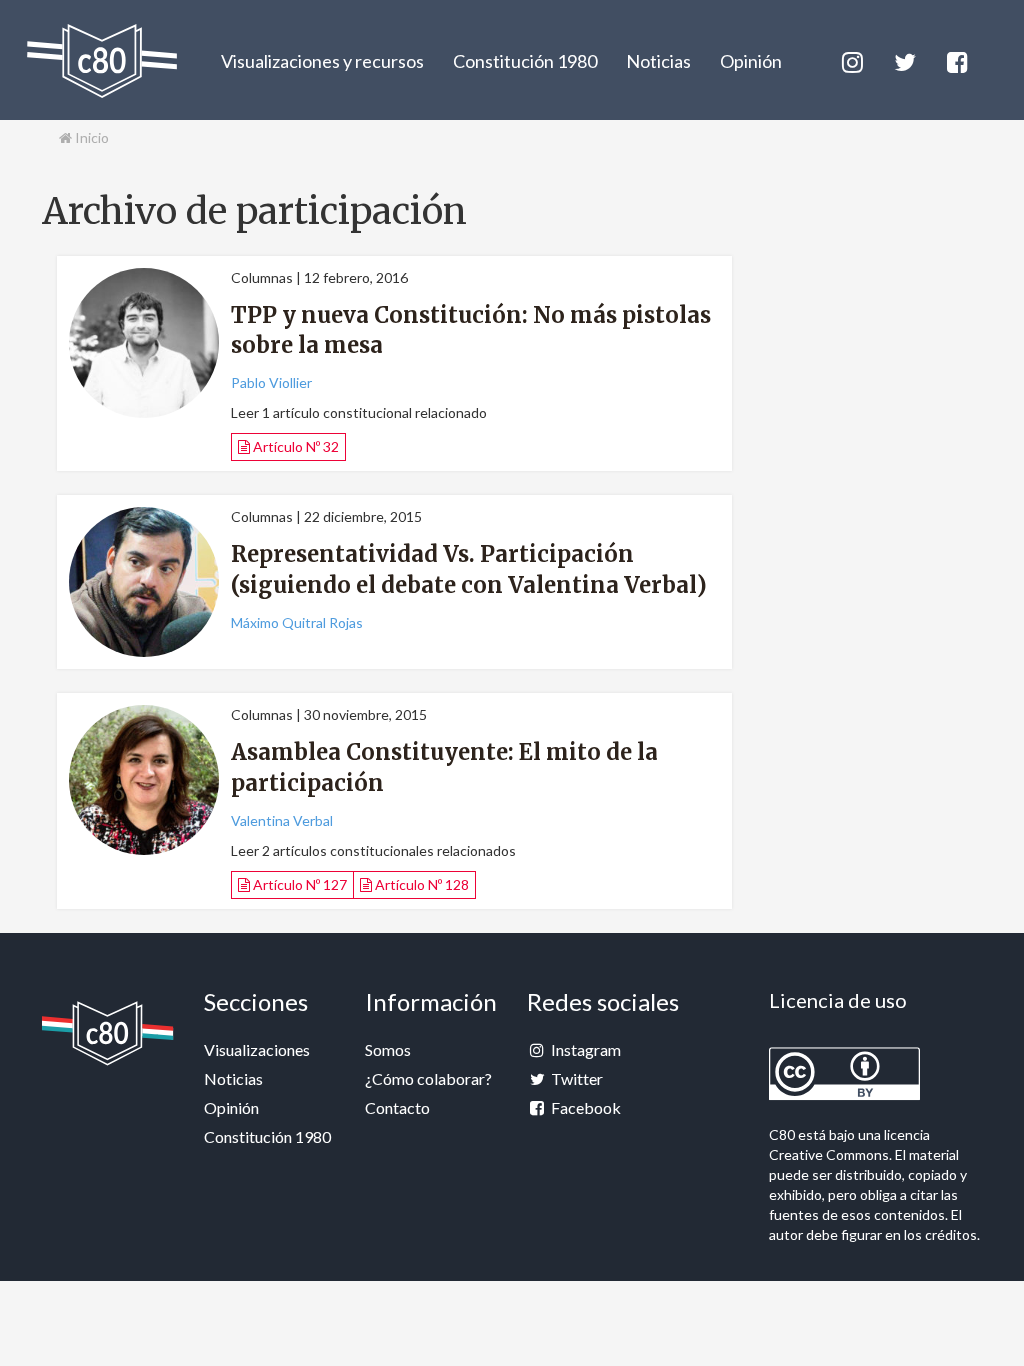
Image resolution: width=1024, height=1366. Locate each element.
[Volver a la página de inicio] (102, 61)
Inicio (90, 137)
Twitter (575, 1078)
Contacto (397, 1107)
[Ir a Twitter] (903, 59)
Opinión (751, 61)
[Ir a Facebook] (956, 59)
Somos (388, 1049)
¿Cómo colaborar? (428, 1078)
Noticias (658, 61)
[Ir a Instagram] (851, 59)
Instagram (584, 1049)
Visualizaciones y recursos (322, 61)
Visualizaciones (257, 1049)
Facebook (584, 1107)
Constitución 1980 (525, 61)
